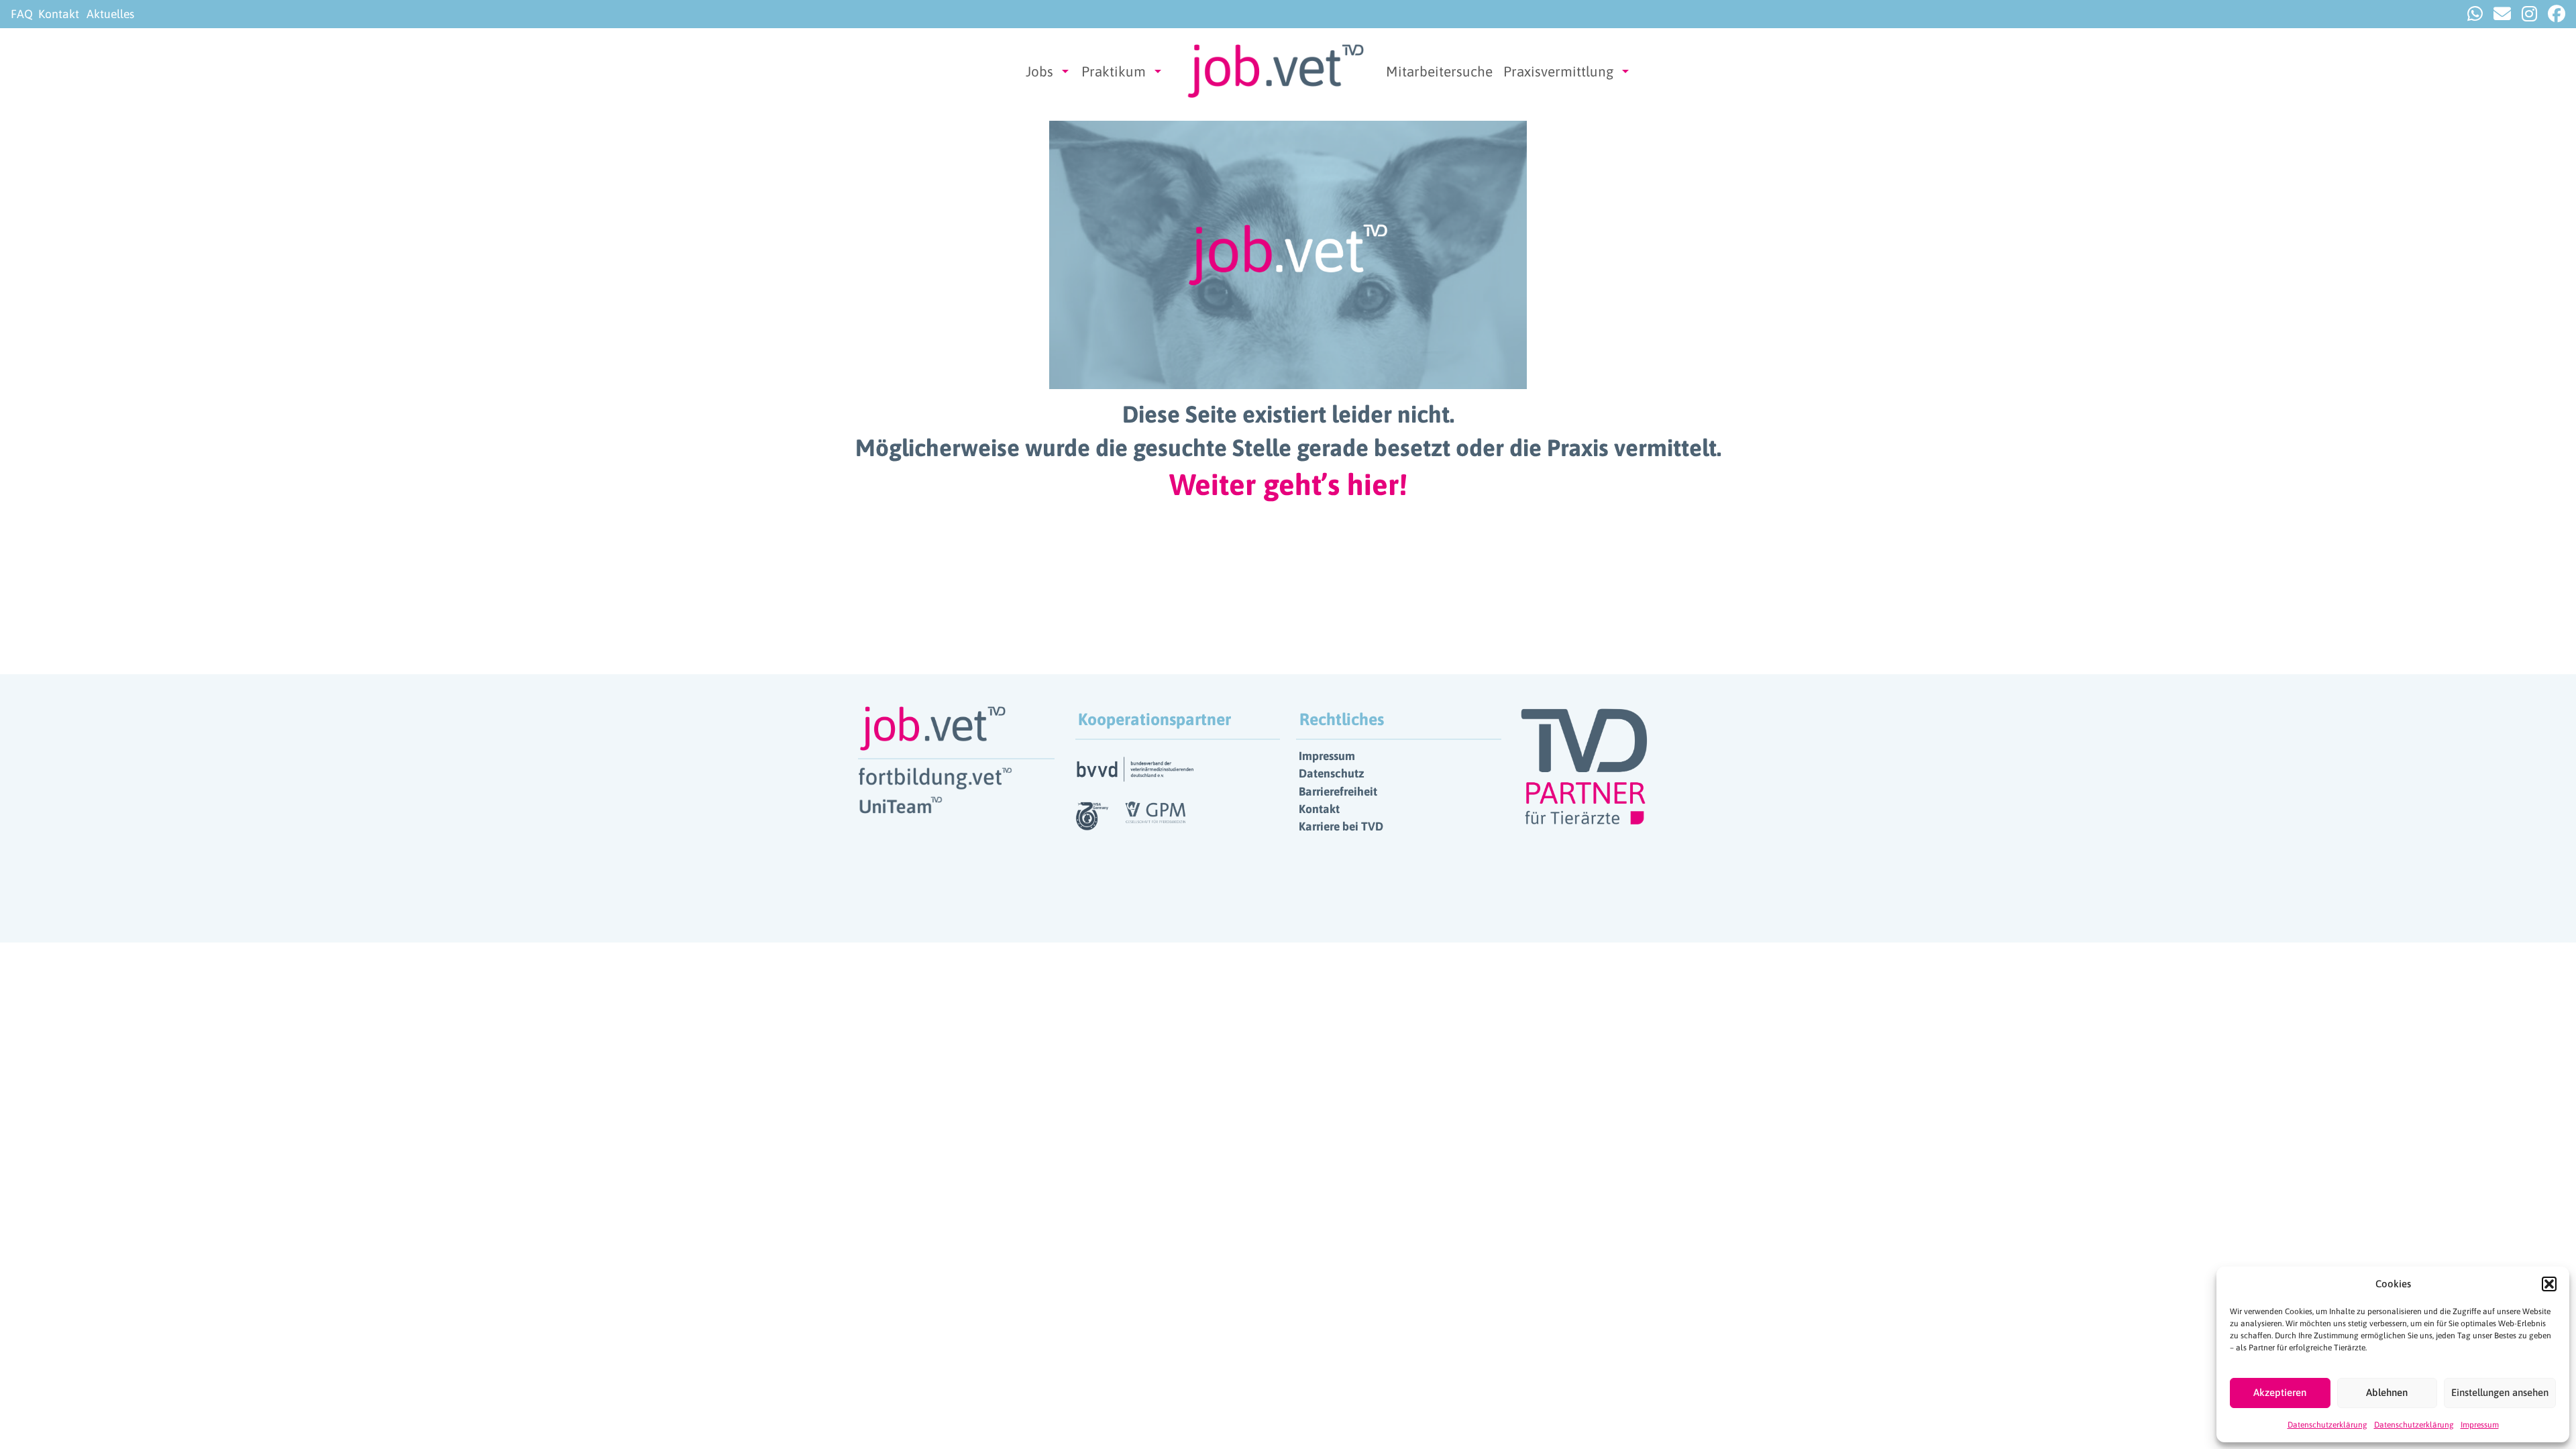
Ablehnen (2387, 1392)
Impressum (2480, 1425)
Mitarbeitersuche (1439, 71)
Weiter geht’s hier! (1288, 484)
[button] (2549, 1284)
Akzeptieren (2280, 1392)
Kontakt (59, 14)
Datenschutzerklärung (2327, 1425)
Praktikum (1114, 71)
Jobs (1039, 71)
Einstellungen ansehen (2500, 1392)
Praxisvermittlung (1558, 71)
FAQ (22, 14)
